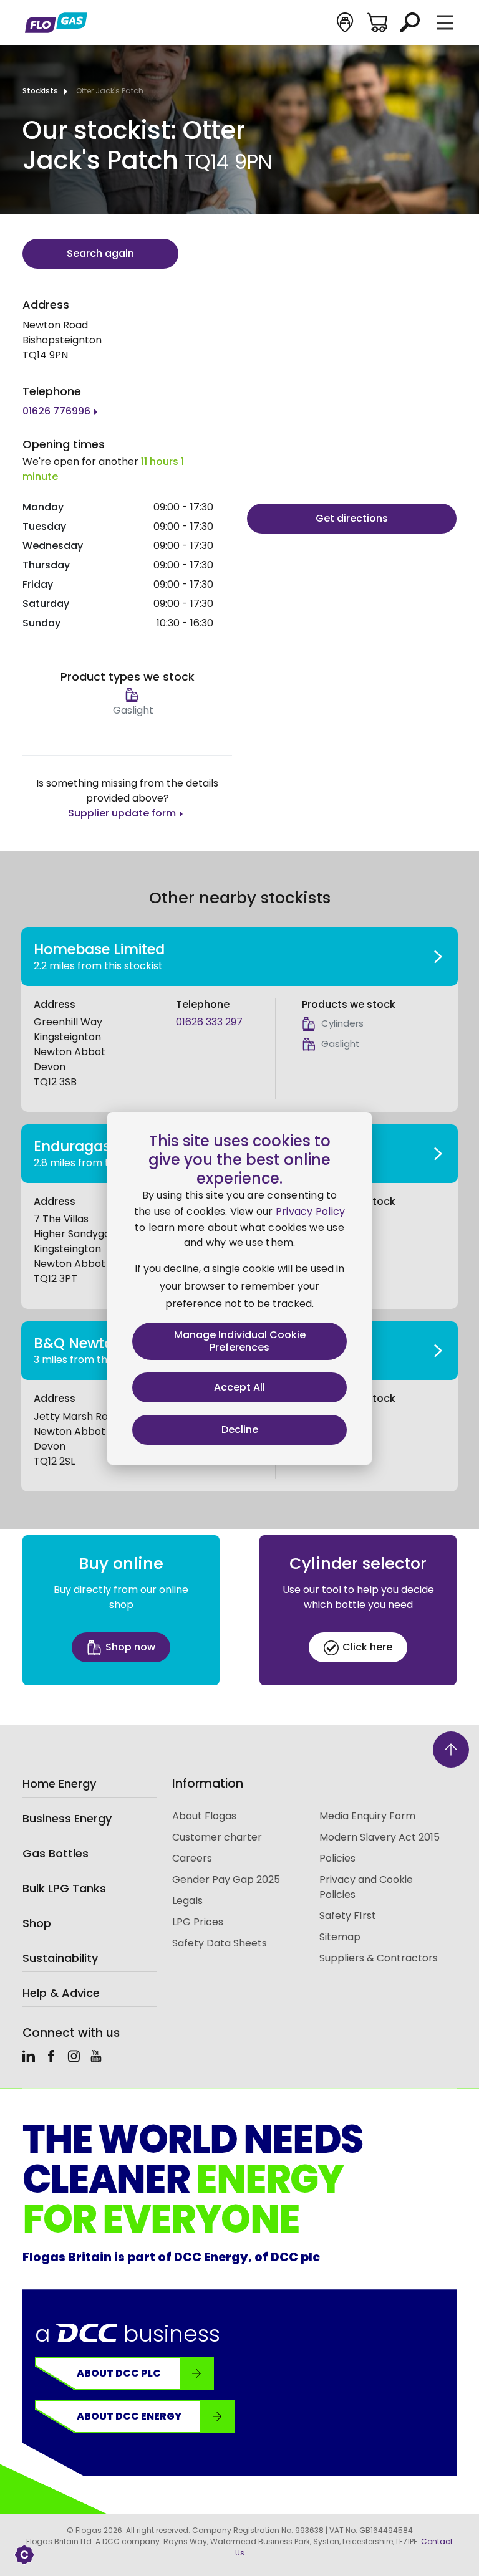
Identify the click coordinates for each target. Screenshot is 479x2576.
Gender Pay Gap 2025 (226, 1879)
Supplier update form (122, 813)
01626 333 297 (209, 1022)
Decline (240, 1429)
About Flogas (204, 1816)
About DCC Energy (129, 2416)
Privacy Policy (311, 1211)
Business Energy (67, 1818)
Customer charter (217, 1837)
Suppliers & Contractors (379, 1958)
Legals (187, 1901)
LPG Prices (198, 1922)
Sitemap (340, 1937)
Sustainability (60, 1958)
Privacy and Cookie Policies (366, 1887)
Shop (37, 1923)
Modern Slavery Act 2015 (380, 1837)
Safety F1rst (348, 1916)
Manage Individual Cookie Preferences (240, 1341)
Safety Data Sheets (220, 1943)
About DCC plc (119, 2373)
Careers (192, 1858)
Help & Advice (61, 1993)
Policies (337, 1858)
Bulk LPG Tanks (64, 1888)
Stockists (40, 91)
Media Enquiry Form (367, 1816)
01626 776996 (56, 411)
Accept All (239, 1387)
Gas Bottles (56, 1853)
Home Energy (59, 1784)
